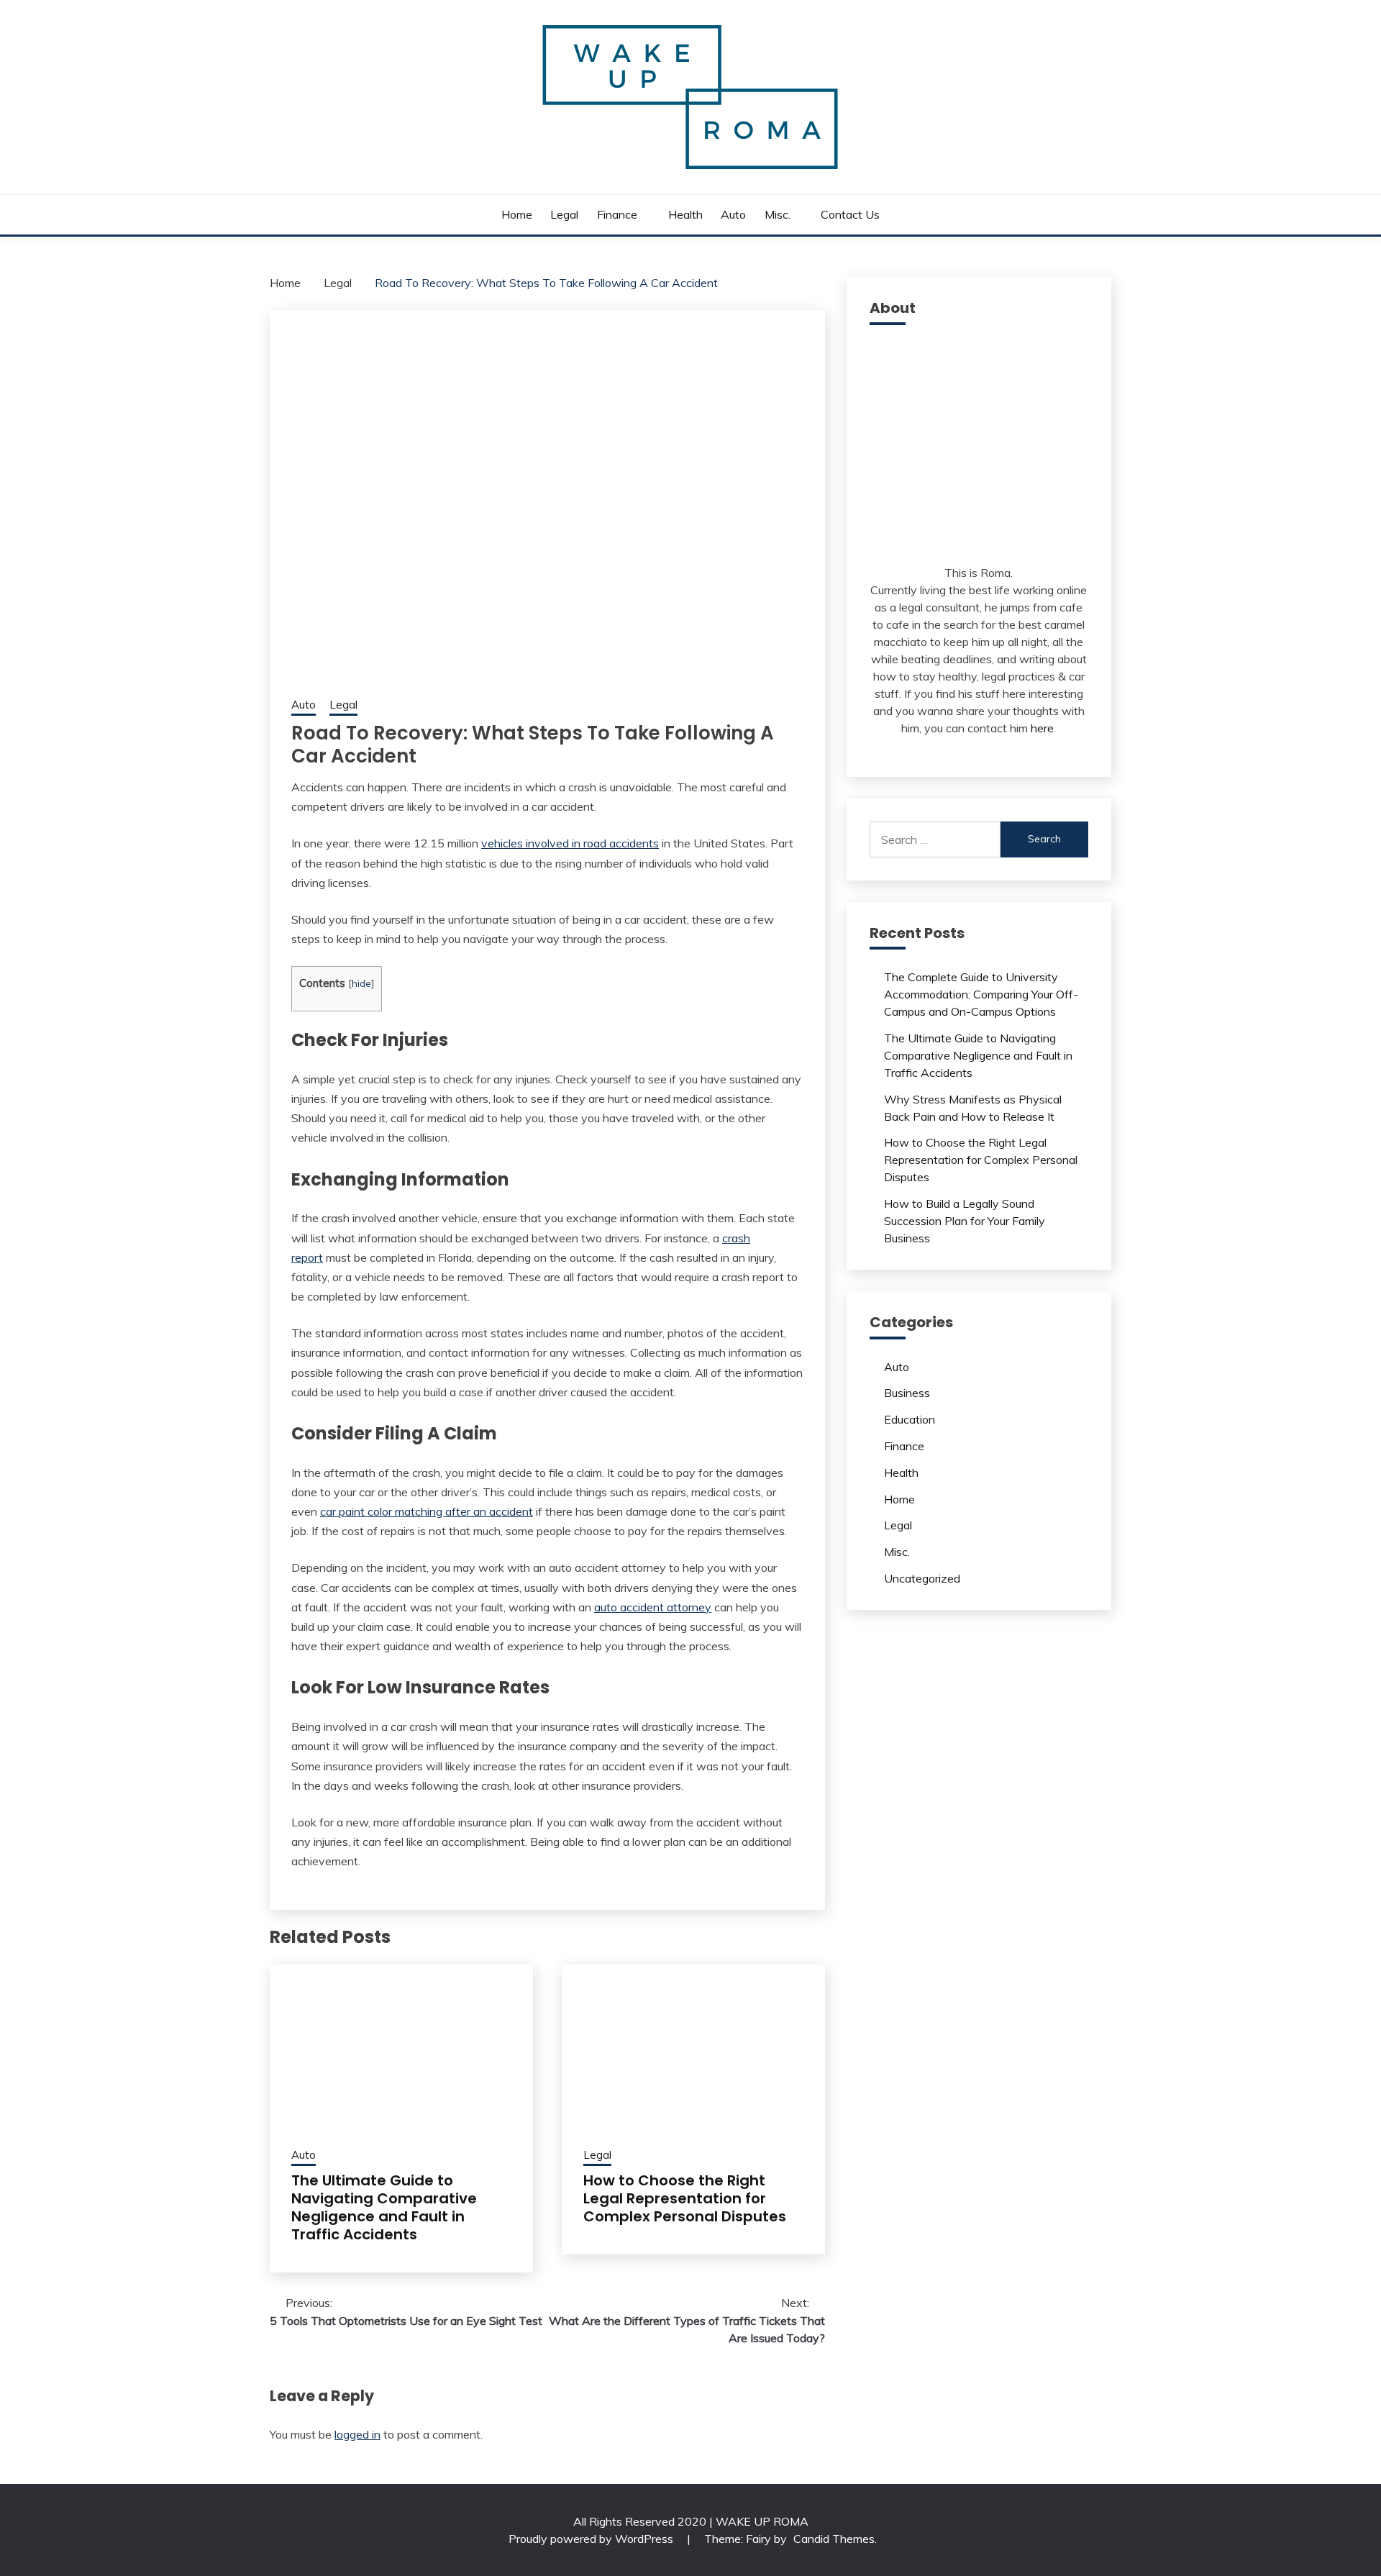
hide (361, 983)
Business (907, 1393)
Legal (564, 214)
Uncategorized (922, 1578)
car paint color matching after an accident (427, 1511)
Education (910, 1419)
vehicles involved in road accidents (570, 843)
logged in (357, 2434)
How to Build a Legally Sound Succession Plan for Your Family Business (965, 1221)
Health (685, 214)
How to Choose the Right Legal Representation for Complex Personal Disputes (685, 2198)
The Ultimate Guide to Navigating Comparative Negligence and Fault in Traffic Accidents (384, 2207)
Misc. (778, 214)
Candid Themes (834, 2539)
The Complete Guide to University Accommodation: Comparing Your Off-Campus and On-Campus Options (981, 994)
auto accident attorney (653, 1607)
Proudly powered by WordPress (592, 2539)
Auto (733, 214)
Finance (617, 214)
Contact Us (850, 214)
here (1042, 728)
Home (517, 214)
